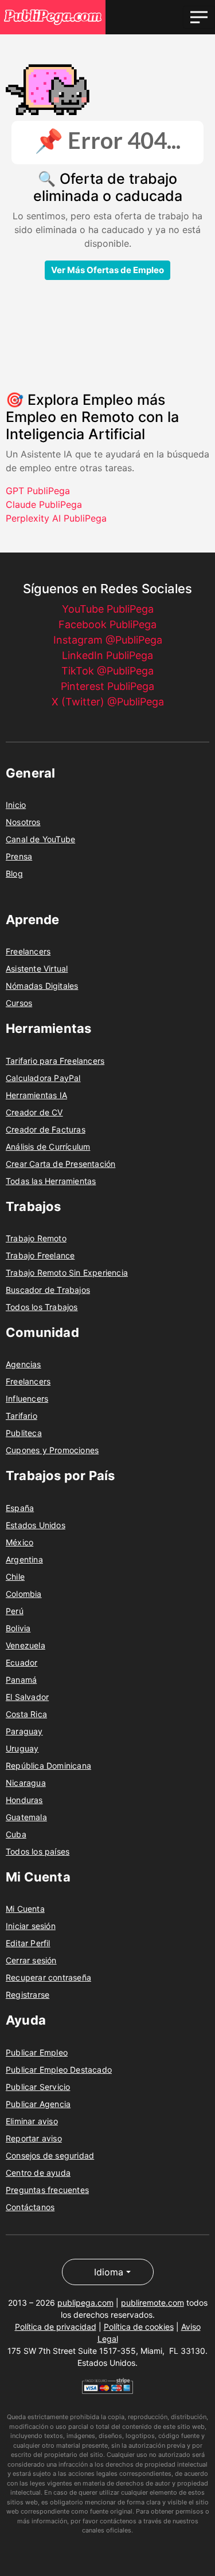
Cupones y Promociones (52, 1450)
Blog (14, 873)
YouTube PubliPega (108, 609)
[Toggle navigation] (199, 17)
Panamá (21, 1680)
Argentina (24, 1559)
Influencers (27, 1399)
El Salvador (27, 1697)
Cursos (19, 1003)
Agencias (24, 1364)
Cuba (16, 1834)
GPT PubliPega (38, 491)
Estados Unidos (36, 1525)
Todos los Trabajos (42, 1307)
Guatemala (26, 1817)
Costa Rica (26, 1714)
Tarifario (21, 1416)
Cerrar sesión (31, 1960)
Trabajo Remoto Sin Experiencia (67, 1273)
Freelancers (28, 951)
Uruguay (22, 1748)
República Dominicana (48, 1766)
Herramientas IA (36, 1095)
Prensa (19, 856)
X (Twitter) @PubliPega (108, 702)
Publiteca (24, 1433)
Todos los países (38, 1851)
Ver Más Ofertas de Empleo (107, 270)
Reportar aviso (34, 2138)
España (20, 1508)
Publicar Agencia (38, 2104)
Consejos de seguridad (50, 2155)
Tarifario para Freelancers (55, 1061)
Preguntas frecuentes (47, 2190)
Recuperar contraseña (48, 1977)
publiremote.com (153, 2303)
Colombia (24, 1594)
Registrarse (28, 1995)
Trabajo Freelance (40, 1255)
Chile (15, 1577)
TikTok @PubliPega (107, 671)
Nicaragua (26, 1783)
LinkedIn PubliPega (107, 655)
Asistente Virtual (37, 969)
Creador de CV (34, 1112)
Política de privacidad (56, 2327)
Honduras (24, 1800)
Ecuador (21, 1662)
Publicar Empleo (37, 2052)
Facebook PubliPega (107, 624)
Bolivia (18, 1628)
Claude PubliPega (44, 504)
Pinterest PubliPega (107, 686)
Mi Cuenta (25, 1909)
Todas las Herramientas (51, 1181)
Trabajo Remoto (36, 1238)
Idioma (109, 2272)
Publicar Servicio (38, 2087)
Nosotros (23, 822)
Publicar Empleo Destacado (59, 2070)
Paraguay (24, 1731)
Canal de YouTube (40, 839)
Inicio (16, 805)
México (19, 1542)
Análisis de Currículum (48, 1147)
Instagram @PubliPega (108, 640)
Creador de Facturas (46, 1129)
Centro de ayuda (38, 2173)
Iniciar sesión (31, 1926)
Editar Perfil (28, 1943)
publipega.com (85, 2303)
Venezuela (26, 1645)
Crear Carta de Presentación (60, 1164)
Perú (15, 1611)
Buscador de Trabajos (48, 1290)
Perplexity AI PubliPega (56, 518)
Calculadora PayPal (43, 1078)
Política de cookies (139, 2327)
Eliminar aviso (32, 2121)
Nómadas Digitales (42, 986)
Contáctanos (30, 2207)
